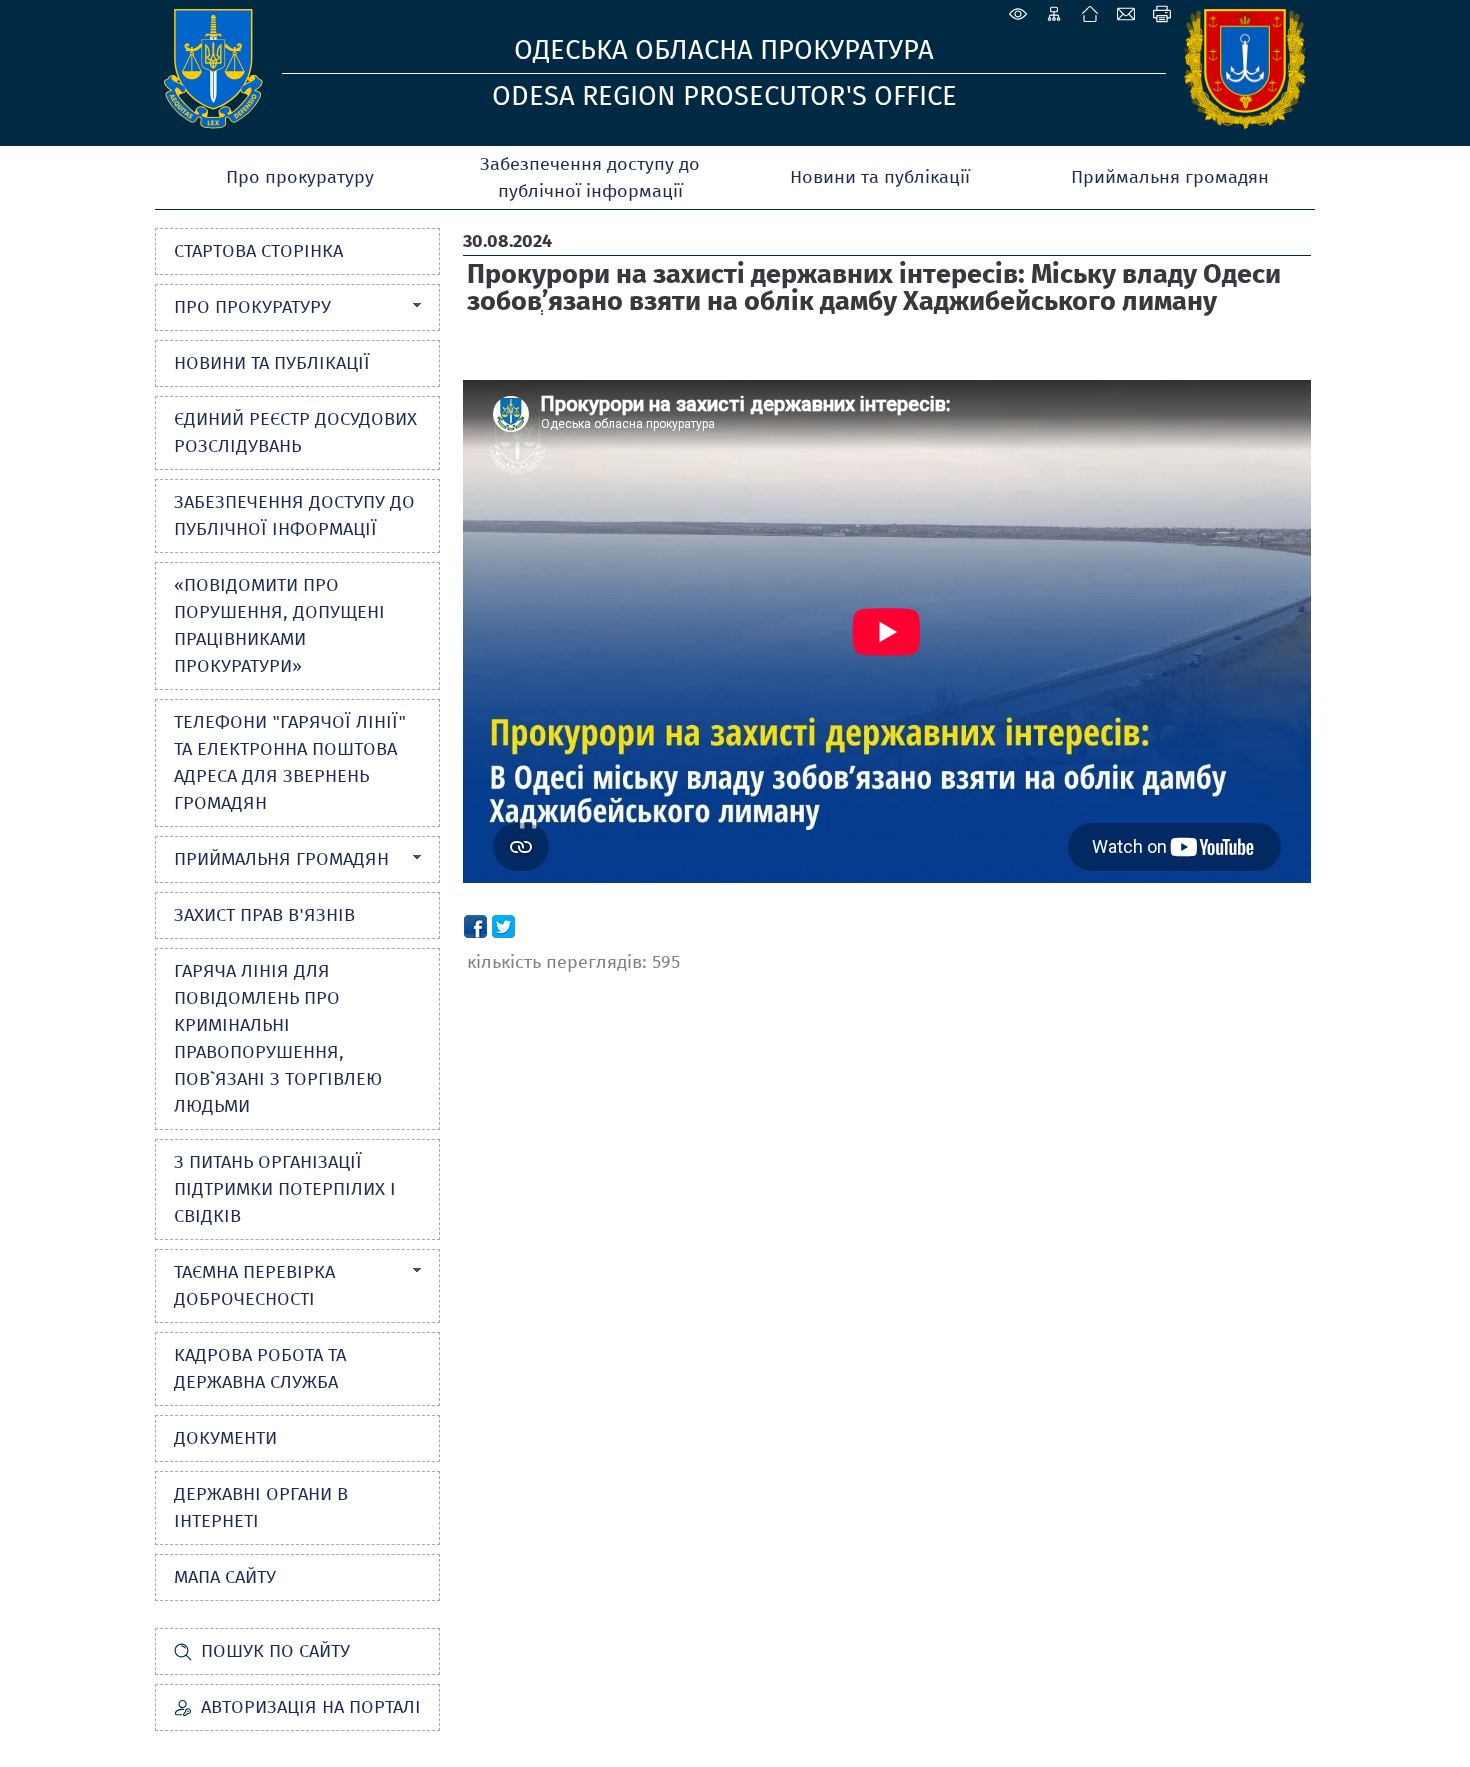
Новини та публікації (880, 177)
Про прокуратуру (300, 177)
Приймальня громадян (1170, 177)
